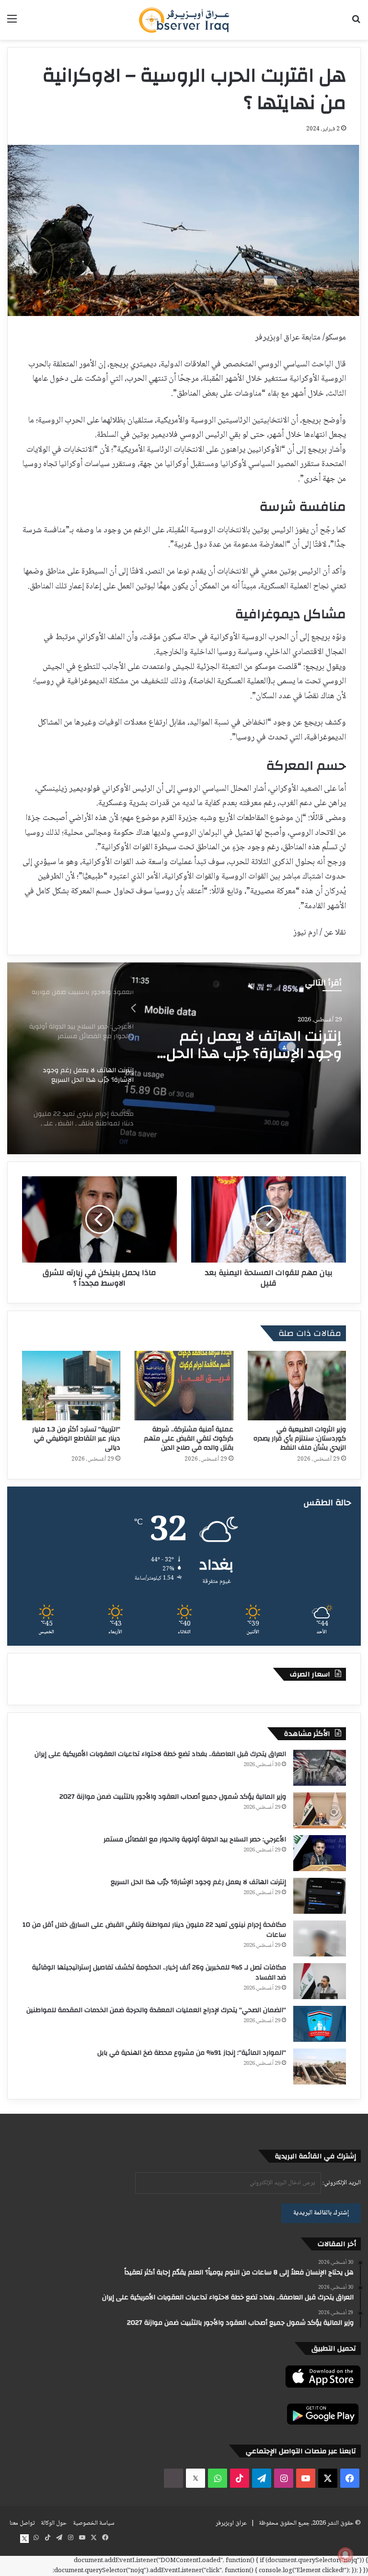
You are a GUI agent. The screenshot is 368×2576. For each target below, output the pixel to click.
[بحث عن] (356, 23)
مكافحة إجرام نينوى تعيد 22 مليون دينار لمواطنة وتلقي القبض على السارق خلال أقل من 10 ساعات (253, 1045)
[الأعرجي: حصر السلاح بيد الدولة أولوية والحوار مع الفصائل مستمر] (320, 1853)
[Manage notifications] (345, 2555)
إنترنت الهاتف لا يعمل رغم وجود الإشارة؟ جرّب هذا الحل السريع (198, 1882)
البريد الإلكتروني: (341, 2183)
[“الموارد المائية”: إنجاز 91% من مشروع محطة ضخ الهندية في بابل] (320, 2067)
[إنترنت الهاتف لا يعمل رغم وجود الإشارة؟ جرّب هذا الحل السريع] (320, 1896)
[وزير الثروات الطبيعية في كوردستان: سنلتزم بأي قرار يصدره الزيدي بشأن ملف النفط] (297, 1386)
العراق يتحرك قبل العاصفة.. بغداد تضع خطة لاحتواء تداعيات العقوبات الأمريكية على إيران (160, 1754)
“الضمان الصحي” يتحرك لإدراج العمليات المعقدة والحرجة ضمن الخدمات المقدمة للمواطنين (156, 2010)
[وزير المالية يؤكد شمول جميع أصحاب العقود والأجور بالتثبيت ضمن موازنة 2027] (320, 1810)
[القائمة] (12, 23)
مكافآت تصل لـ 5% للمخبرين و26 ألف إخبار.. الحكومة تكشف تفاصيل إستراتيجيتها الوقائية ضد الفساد (159, 1973)
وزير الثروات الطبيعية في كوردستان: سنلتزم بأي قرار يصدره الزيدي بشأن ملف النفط (300, 1439)
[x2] (195, 2478)
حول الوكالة (54, 2523)
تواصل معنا (22, 2523)
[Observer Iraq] (184, 20)
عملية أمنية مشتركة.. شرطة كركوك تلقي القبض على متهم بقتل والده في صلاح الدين (189, 1439)
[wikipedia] (173, 2478)
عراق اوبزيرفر (231, 2523)
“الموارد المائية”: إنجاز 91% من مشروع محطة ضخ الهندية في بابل (192, 2053)
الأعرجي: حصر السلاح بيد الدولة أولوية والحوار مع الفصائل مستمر (195, 1839)
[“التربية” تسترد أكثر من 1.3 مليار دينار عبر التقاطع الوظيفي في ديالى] (71, 1386)
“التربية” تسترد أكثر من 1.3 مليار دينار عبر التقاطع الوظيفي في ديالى (76, 1439)
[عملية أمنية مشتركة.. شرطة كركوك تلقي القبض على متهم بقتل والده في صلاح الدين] (184, 1386)
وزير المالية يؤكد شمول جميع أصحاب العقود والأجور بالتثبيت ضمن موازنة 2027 (173, 1797)
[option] (184, 1058)
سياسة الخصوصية (94, 2523)
